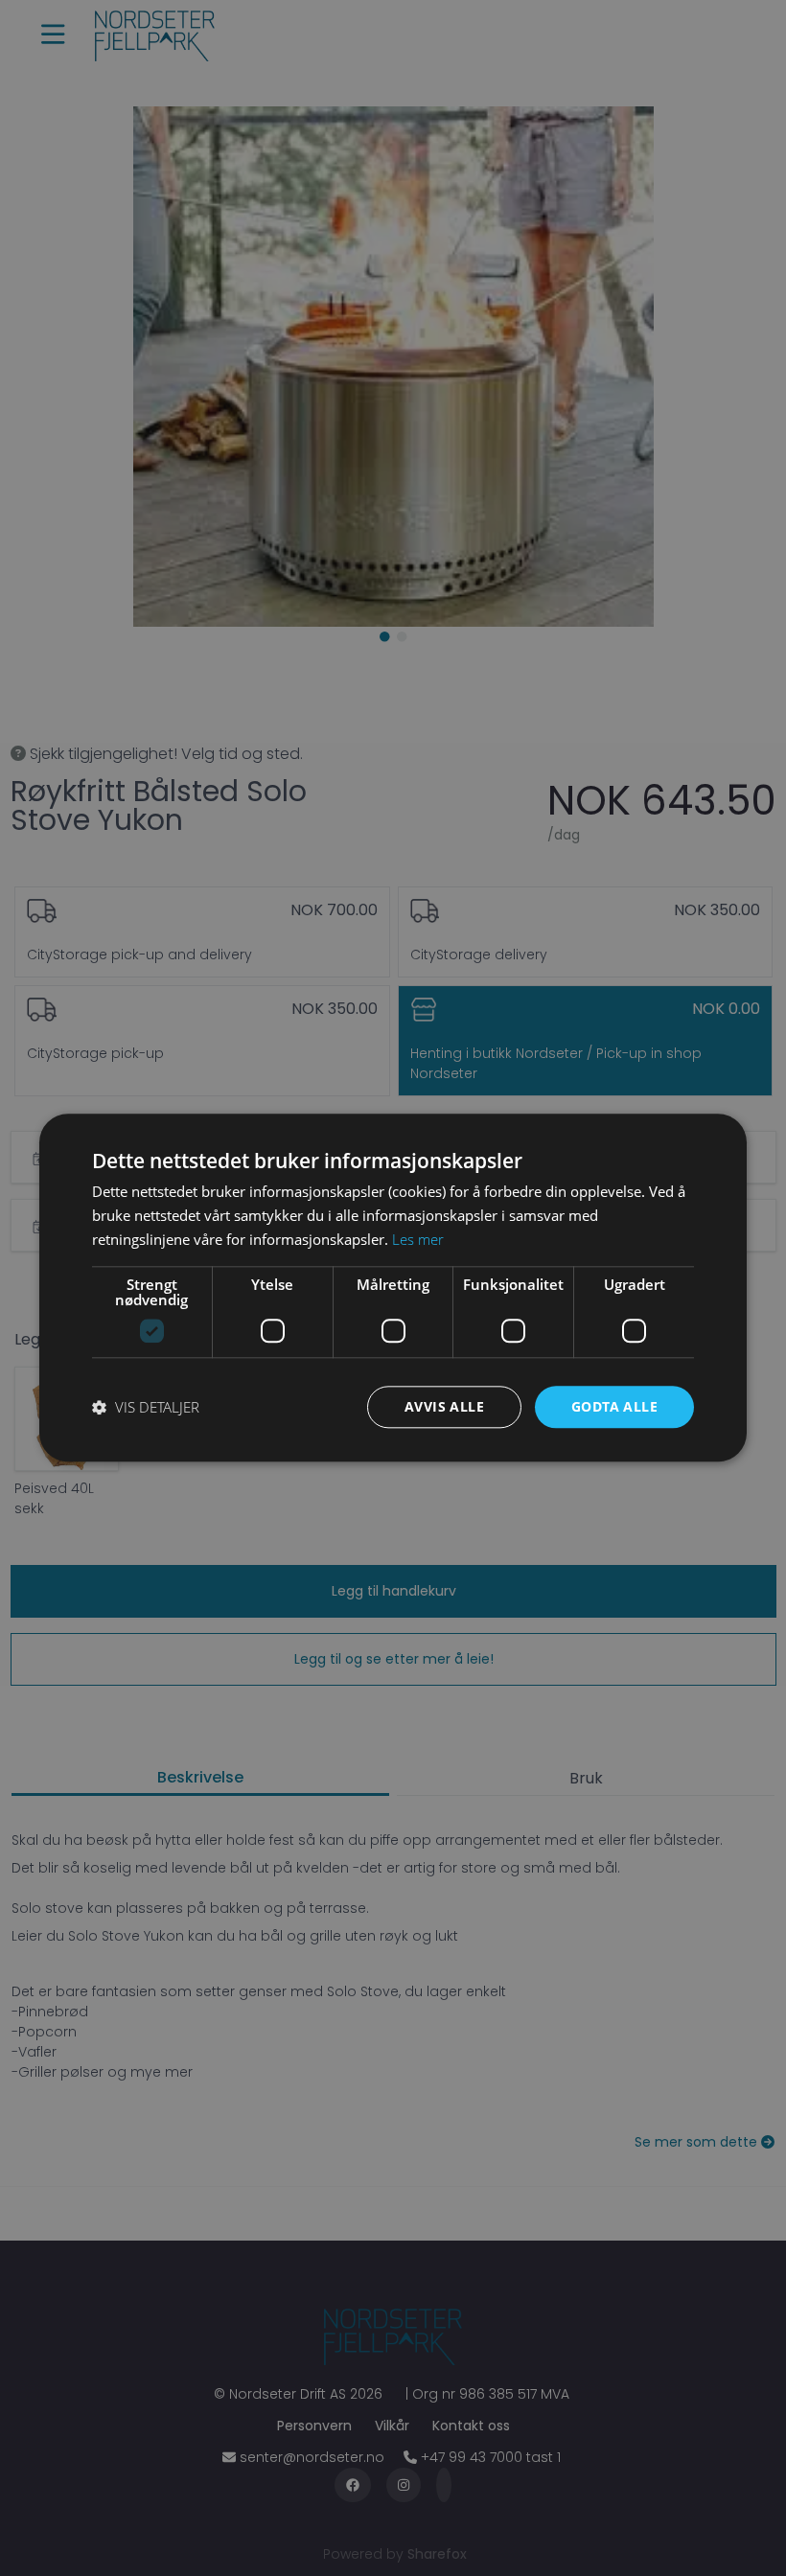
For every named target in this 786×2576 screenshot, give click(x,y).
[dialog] (393, 1288)
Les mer (418, 1239)
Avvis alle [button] (444, 1406)
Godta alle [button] (614, 1406)
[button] (146, 1407)
